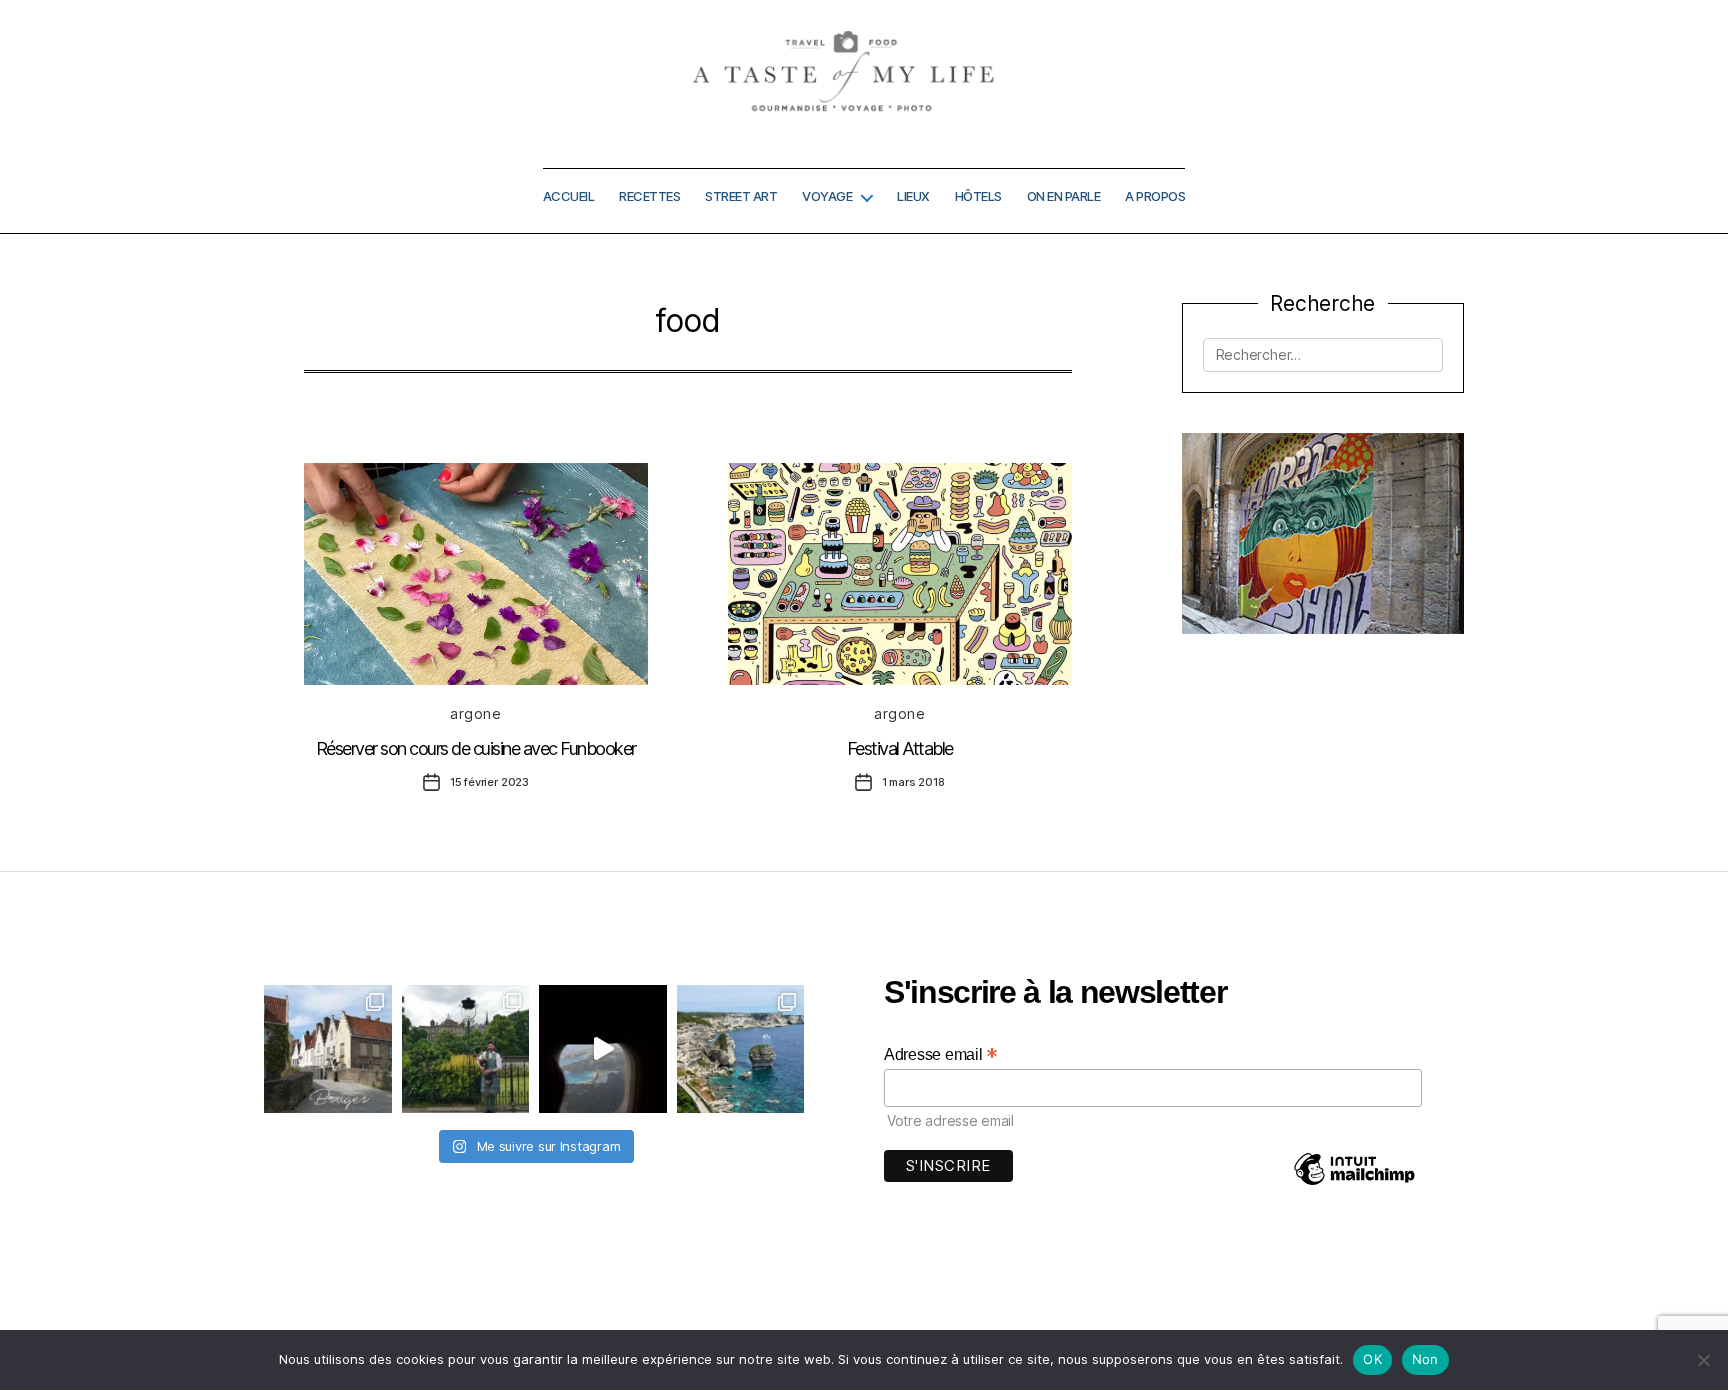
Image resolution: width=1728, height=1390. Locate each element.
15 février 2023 (489, 782)
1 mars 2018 (913, 782)
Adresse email (941, 1054)
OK (1372, 1359)
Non (1425, 1359)
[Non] (1703, 1360)
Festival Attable (900, 748)
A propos (1155, 196)
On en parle (1064, 196)
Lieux (913, 196)
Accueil (569, 196)
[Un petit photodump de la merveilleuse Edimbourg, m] (466, 1049)
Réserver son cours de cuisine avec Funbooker (476, 748)
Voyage (827, 196)
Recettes (649, 196)
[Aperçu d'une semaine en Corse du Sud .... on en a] (603, 1049)
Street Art (741, 196)
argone (475, 713)
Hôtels (978, 196)
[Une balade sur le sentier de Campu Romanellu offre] (741, 1049)
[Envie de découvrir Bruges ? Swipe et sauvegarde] (328, 1049)
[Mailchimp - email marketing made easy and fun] (1354, 1183)
